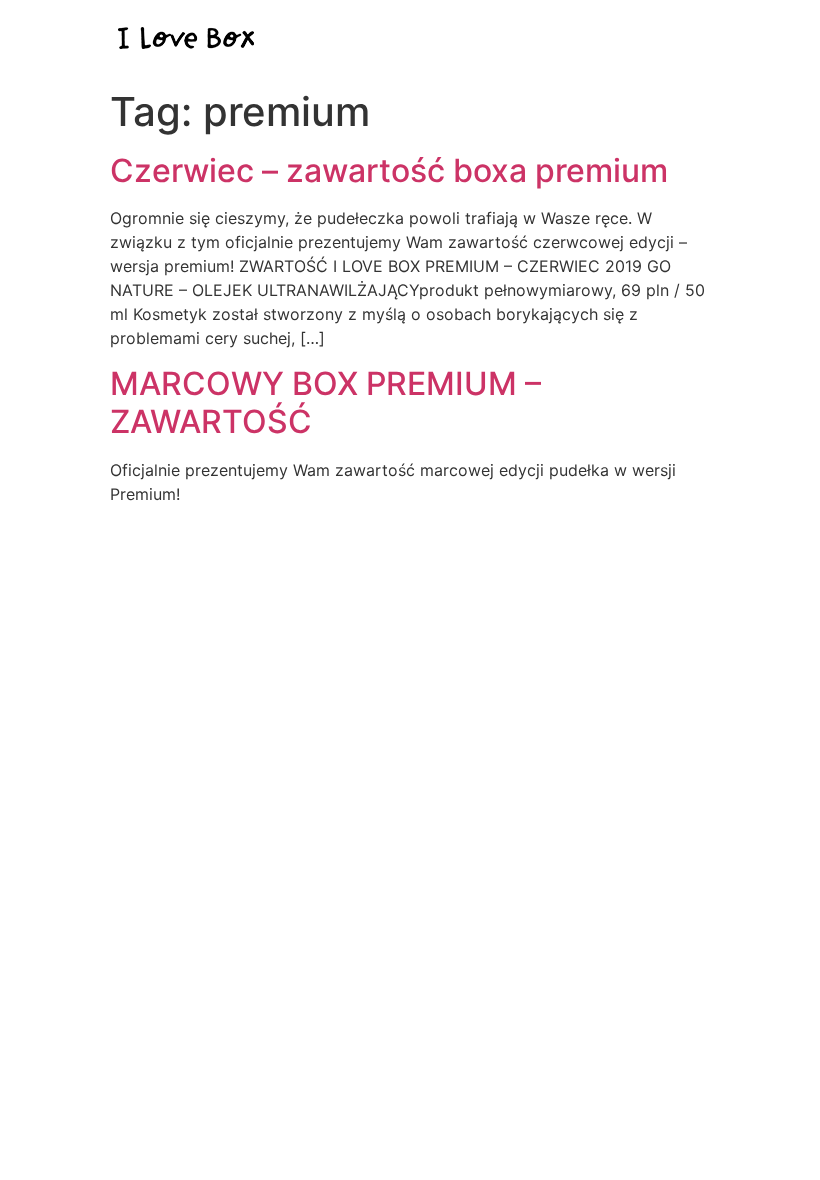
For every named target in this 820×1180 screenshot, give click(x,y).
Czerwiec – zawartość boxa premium (389, 170)
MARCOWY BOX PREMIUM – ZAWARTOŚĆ (325, 402)
